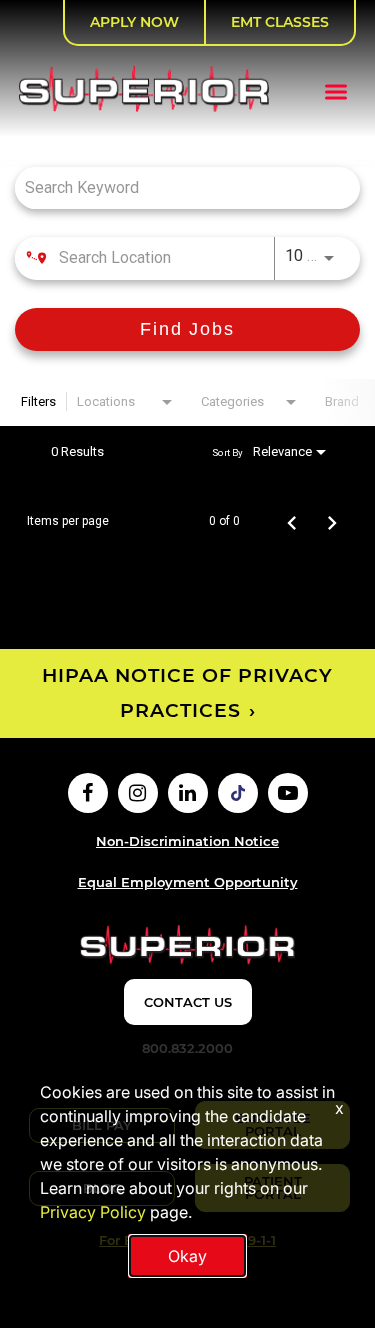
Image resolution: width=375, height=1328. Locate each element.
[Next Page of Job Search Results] (332, 521)
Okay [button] (187, 1256)
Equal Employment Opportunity (188, 882)
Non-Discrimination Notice (187, 841)
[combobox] (177, 187)
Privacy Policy (93, 1212)
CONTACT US (188, 1002)
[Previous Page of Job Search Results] (292, 521)
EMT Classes (280, 22)
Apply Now (134, 22)
